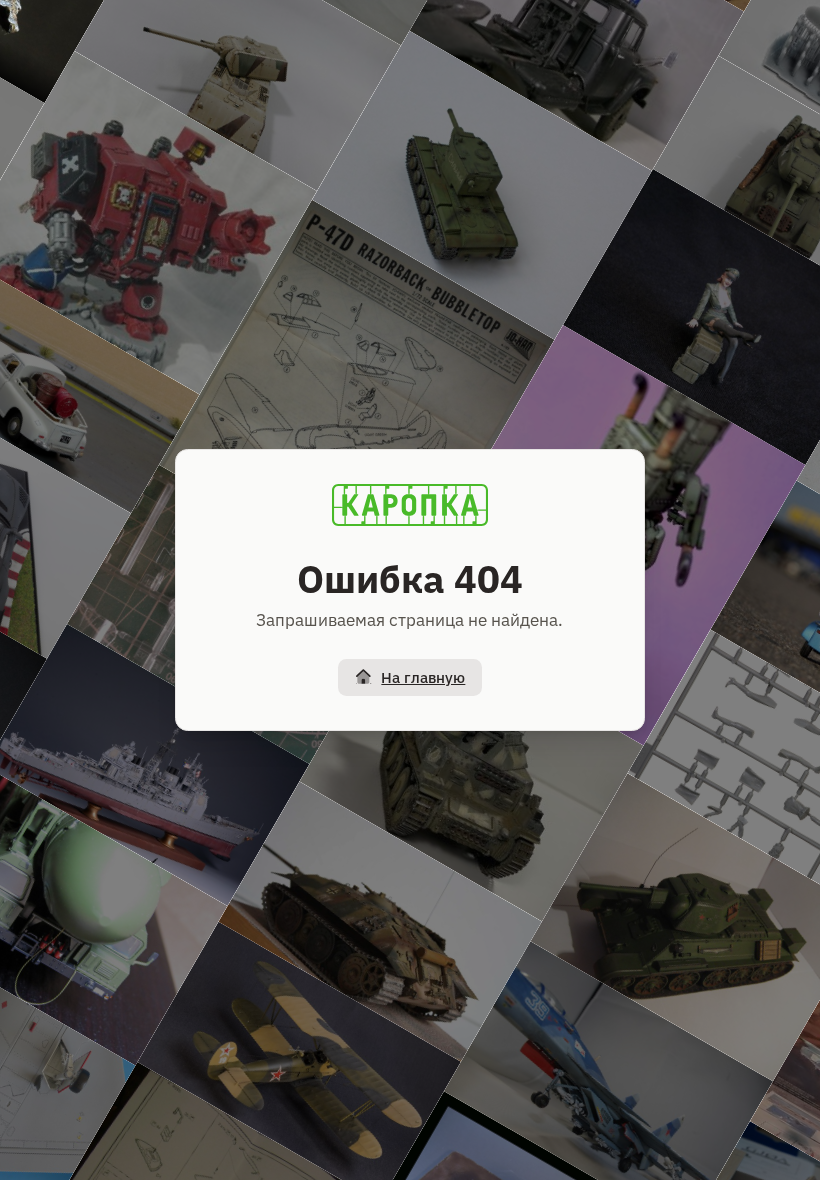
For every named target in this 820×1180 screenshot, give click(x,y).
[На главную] (410, 505)
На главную (423, 677)
